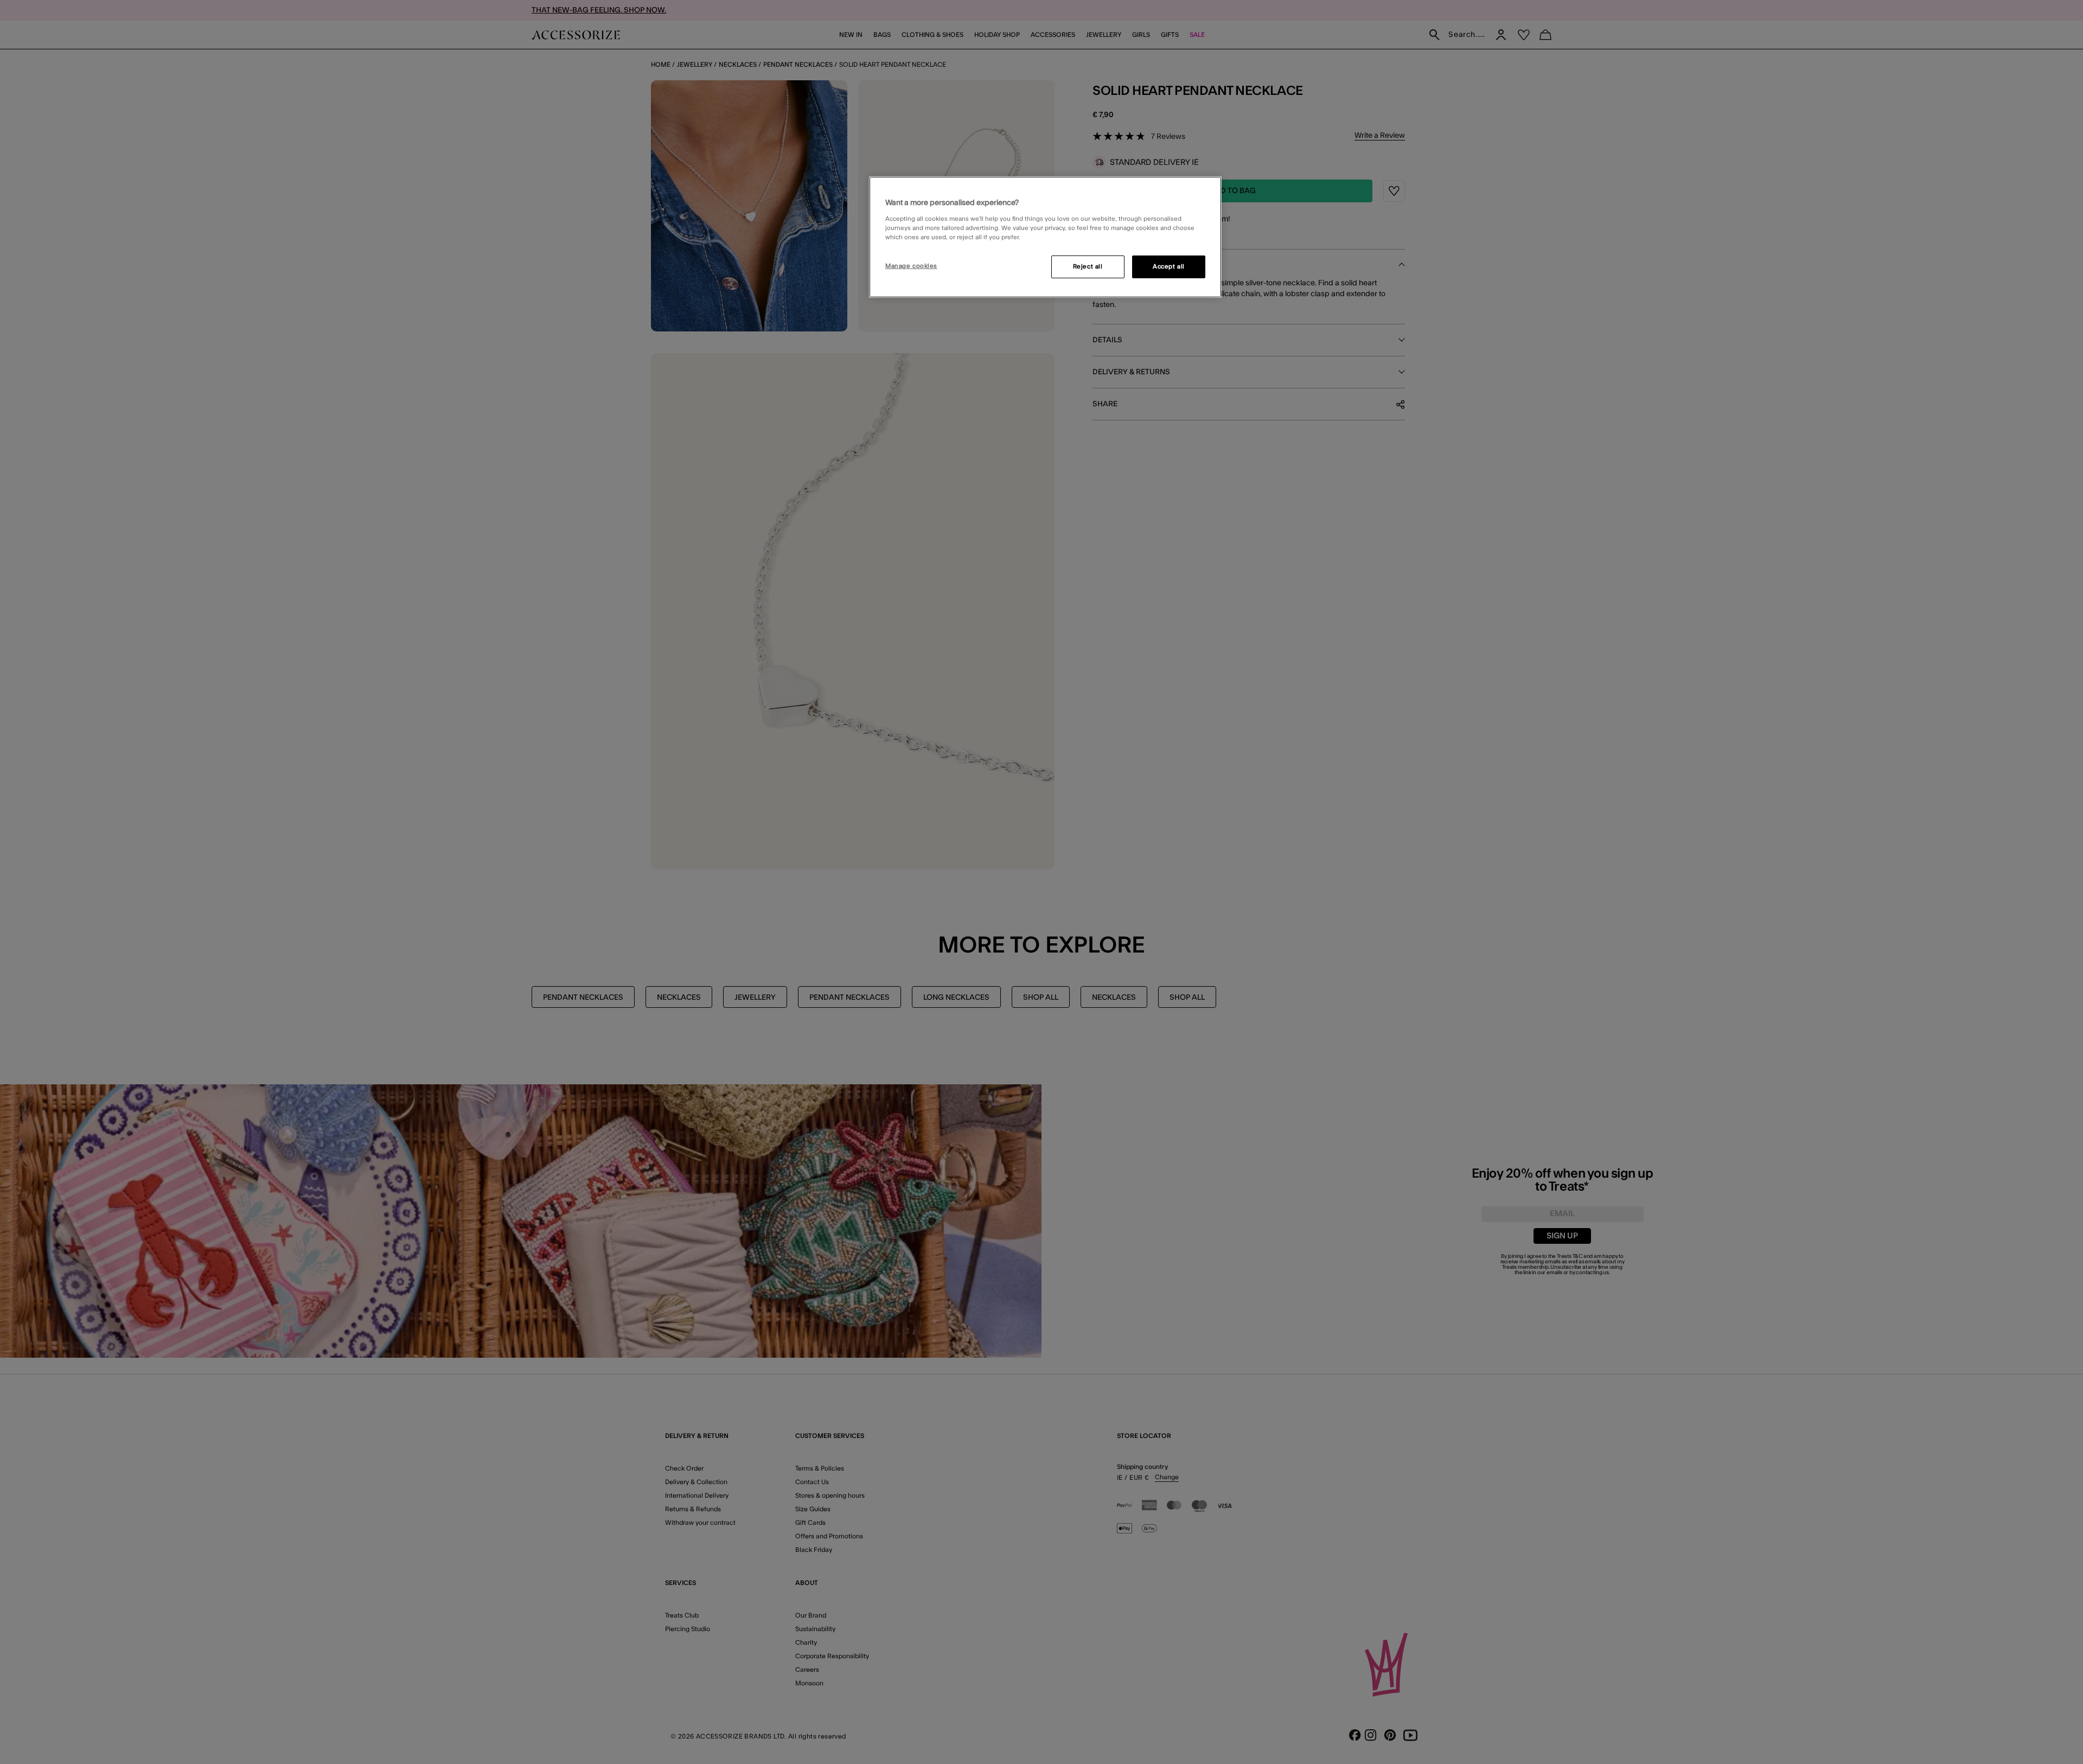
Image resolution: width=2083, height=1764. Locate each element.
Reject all (1088, 267)
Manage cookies (911, 266)
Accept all (1169, 267)
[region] (1045, 237)
